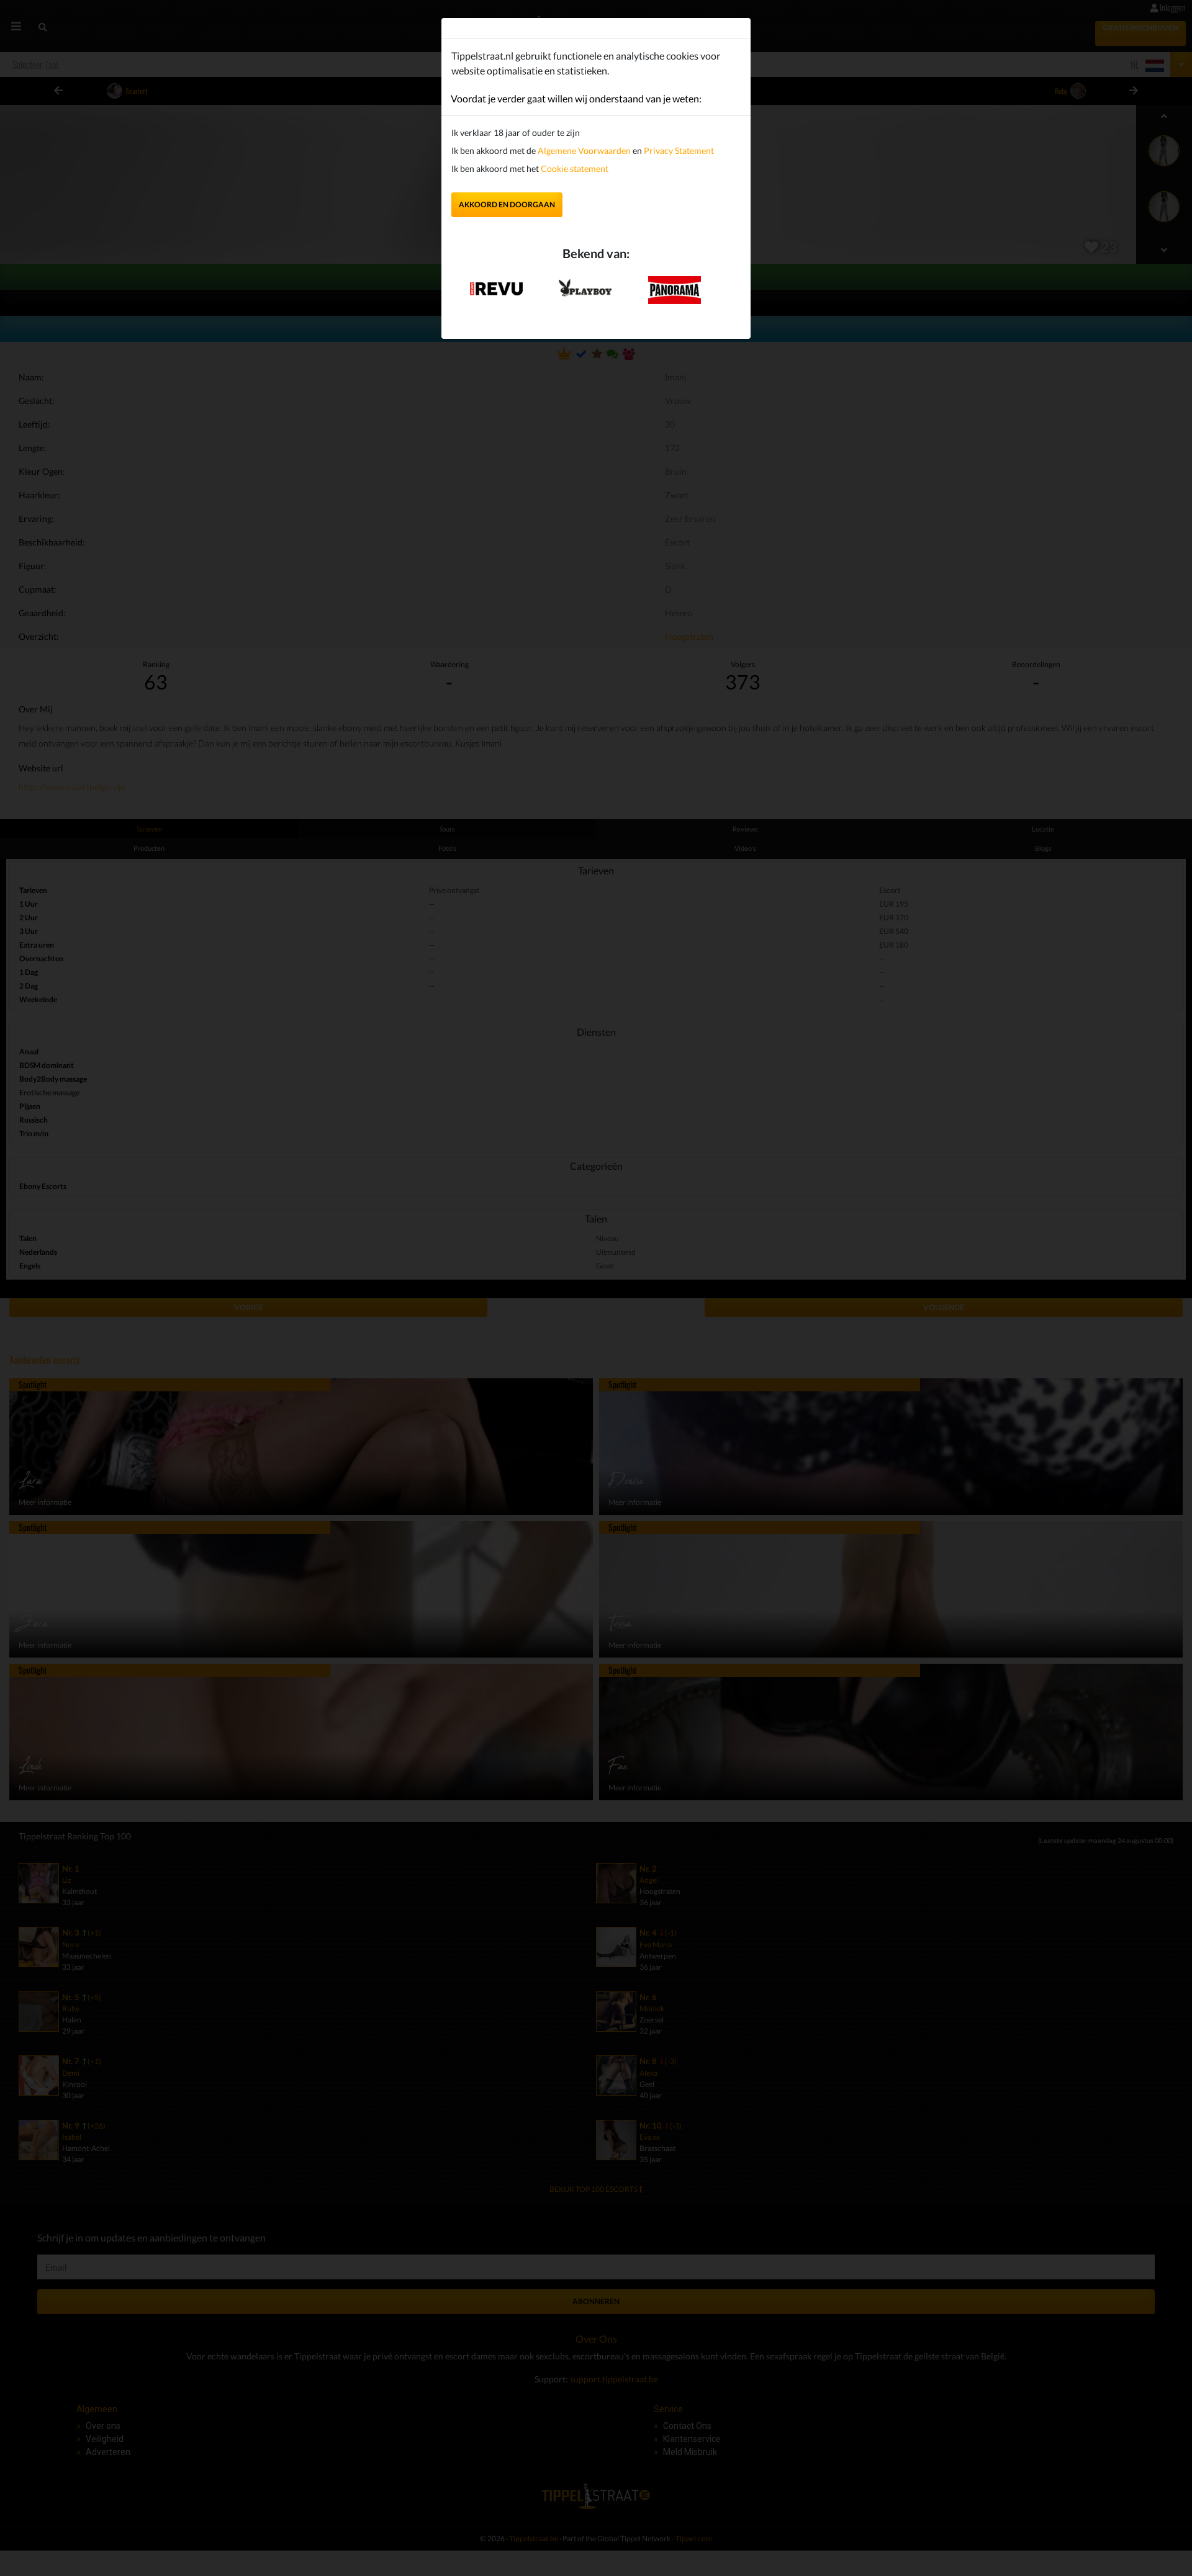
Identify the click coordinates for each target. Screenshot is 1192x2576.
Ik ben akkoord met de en (583, 150)
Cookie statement (574, 168)
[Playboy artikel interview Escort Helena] (585, 285)
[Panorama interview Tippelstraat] (675, 289)
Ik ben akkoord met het (530, 168)
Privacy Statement (679, 150)
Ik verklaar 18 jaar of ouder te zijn (516, 132)
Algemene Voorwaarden (584, 150)
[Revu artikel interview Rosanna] (496, 285)
